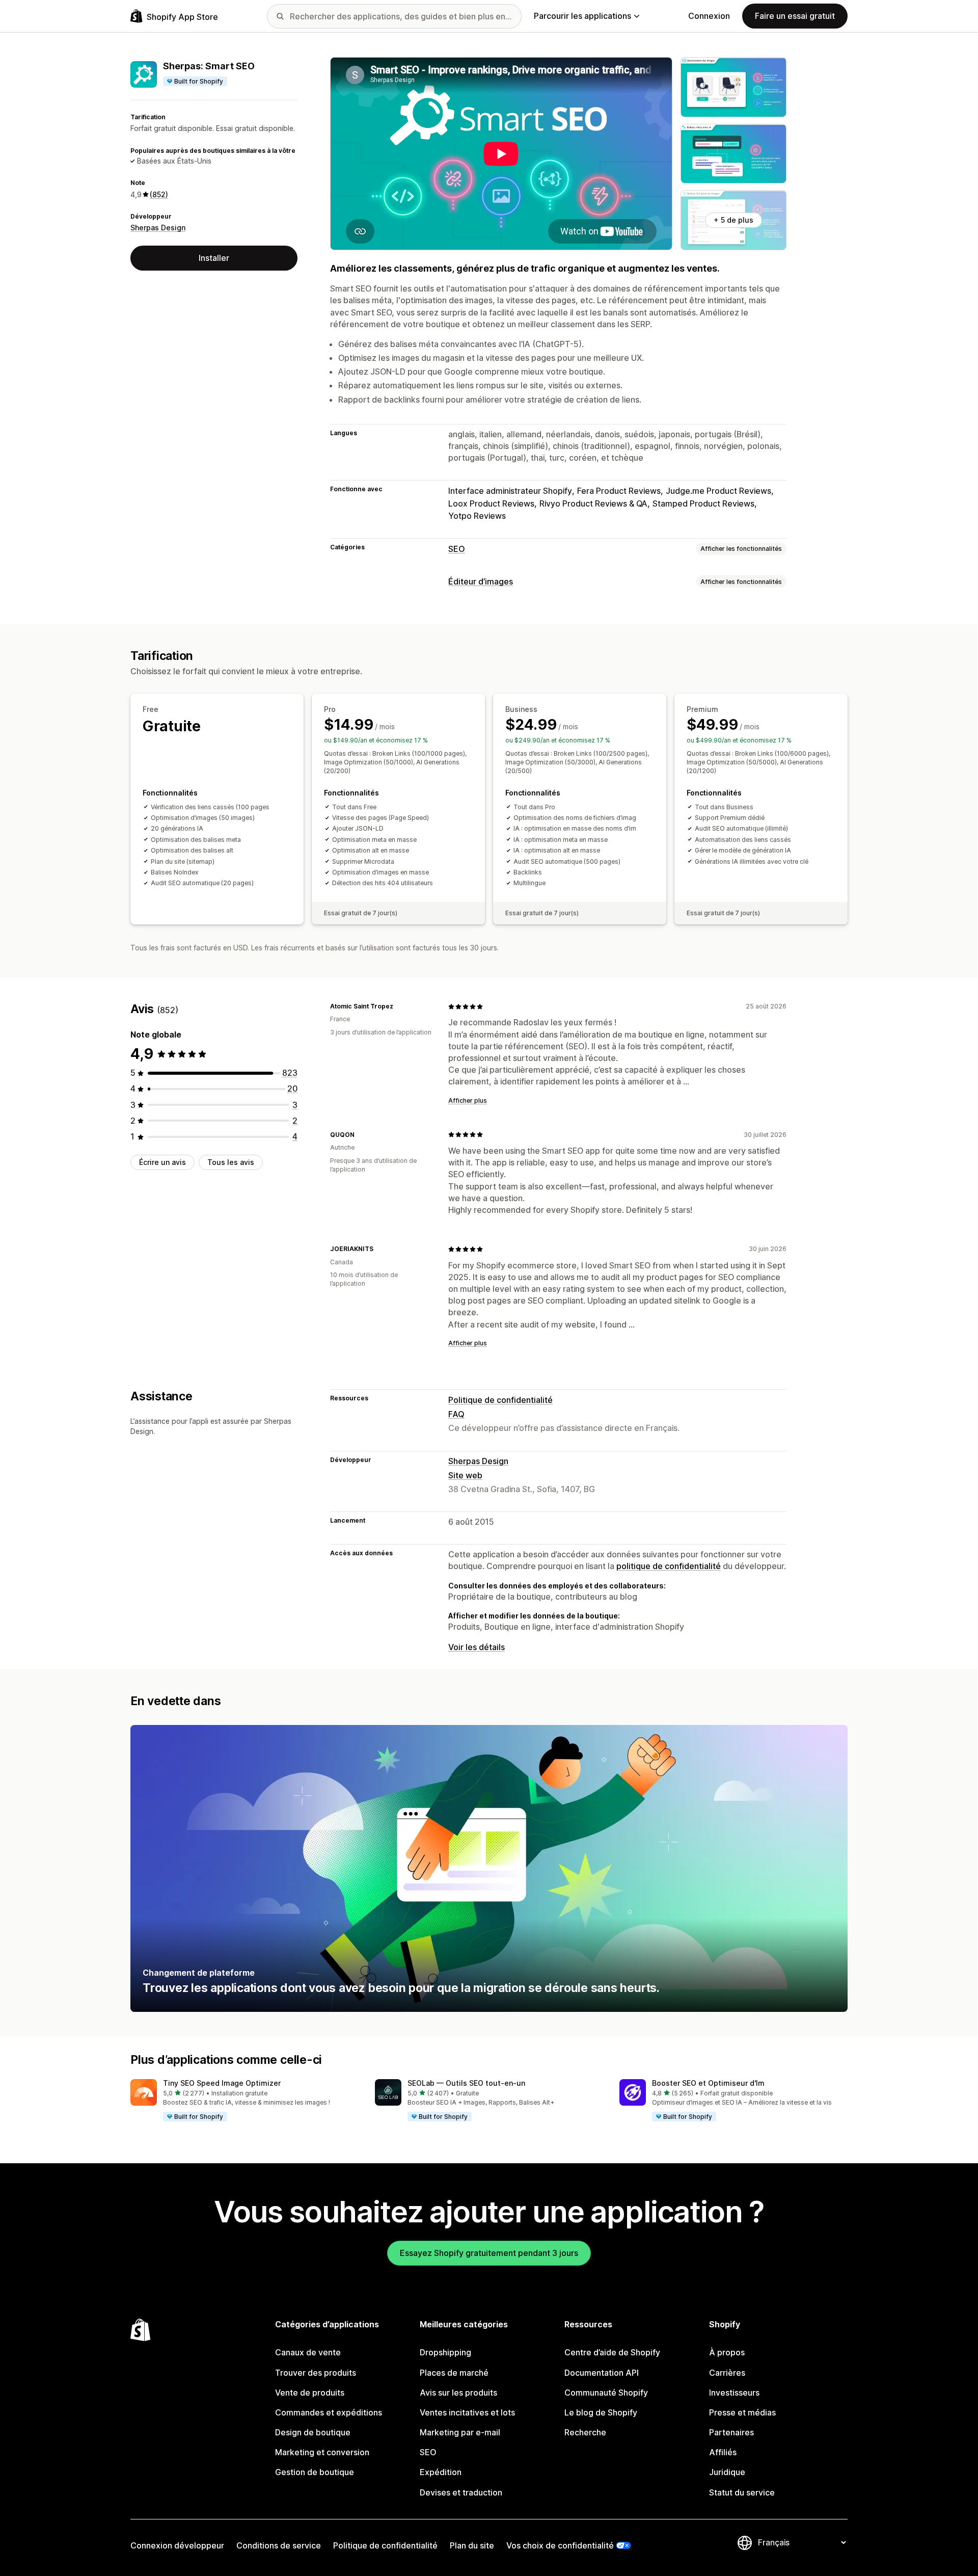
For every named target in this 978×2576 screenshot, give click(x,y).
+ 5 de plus (733, 220)
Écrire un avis (162, 1162)
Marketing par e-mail (460, 2432)
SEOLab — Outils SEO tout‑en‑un (466, 2083)
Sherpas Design (158, 228)
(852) (159, 194)
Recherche (585, 2432)
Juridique (727, 2472)
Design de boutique (313, 2432)
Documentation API (602, 2373)
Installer (214, 258)
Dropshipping (445, 2352)
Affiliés (723, 2452)
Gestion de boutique (315, 2472)
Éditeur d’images (481, 581)
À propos (727, 2352)
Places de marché (454, 2373)
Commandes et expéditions (329, 2412)
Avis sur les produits (458, 2393)
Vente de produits (310, 2393)
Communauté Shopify (606, 2393)
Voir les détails (477, 1647)
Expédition (441, 2472)
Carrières (727, 2373)
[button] (244, 2101)
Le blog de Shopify (601, 2412)
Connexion (709, 16)
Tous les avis (231, 1162)
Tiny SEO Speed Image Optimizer (222, 2083)
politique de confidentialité (669, 1566)
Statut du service (742, 2492)
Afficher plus (468, 1100)
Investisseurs (734, 2393)
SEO (457, 549)
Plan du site (472, 2545)
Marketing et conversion (322, 2452)
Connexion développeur (177, 2545)
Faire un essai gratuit (795, 16)
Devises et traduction (461, 2492)
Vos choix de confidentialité (560, 2545)
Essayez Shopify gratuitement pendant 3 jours (489, 2253)
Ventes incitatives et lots (467, 2412)
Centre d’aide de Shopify (612, 2352)
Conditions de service (279, 2545)
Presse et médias (742, 2412)
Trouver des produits (316, 2373)
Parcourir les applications (582, 16)
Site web (465, 1475)
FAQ (456, 1414)
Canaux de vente (308, 2352)
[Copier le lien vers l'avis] (399, 1006)
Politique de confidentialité (500, 1400)
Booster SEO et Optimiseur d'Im (708, 2083)
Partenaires (731, 2432)
